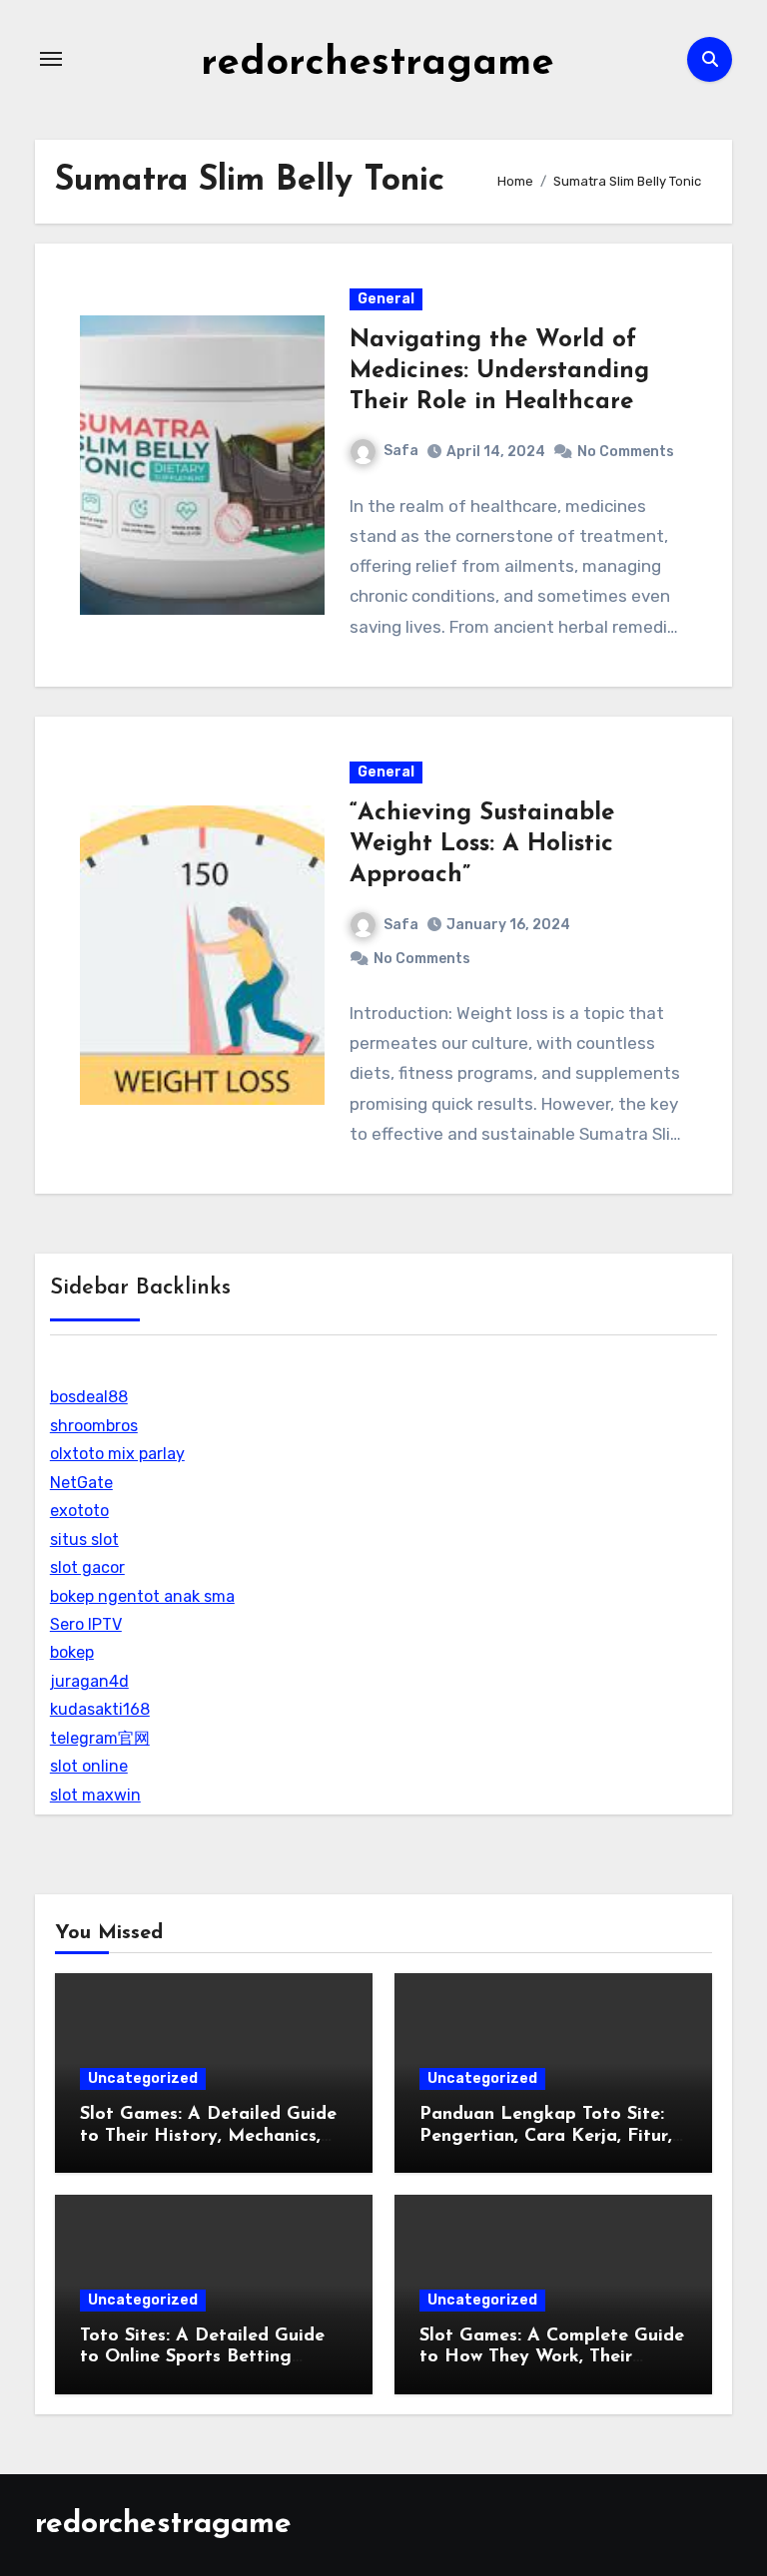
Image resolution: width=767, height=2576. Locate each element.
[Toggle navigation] (51, 59)
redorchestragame (378, 64)
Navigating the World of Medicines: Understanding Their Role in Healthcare (499, 371)
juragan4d (89, 1681)
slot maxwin (95, 1795)
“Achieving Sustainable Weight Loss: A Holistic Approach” (482, 844)
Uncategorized (143, 2078)
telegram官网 (100, 1738)
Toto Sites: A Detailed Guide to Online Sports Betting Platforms (202, 2358)
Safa (401, 451)
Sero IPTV (86, 1624)
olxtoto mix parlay (117, 1454)
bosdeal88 (89, 1397)
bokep (72, 1652)
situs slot (84, 1540)
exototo (79, 1511)
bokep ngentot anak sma (142, 1596)
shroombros (94, 1426)
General (386, 299)
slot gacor (87, 1567)
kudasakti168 (100, 1709)
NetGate (81, 1483)
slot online (89, 1766)
